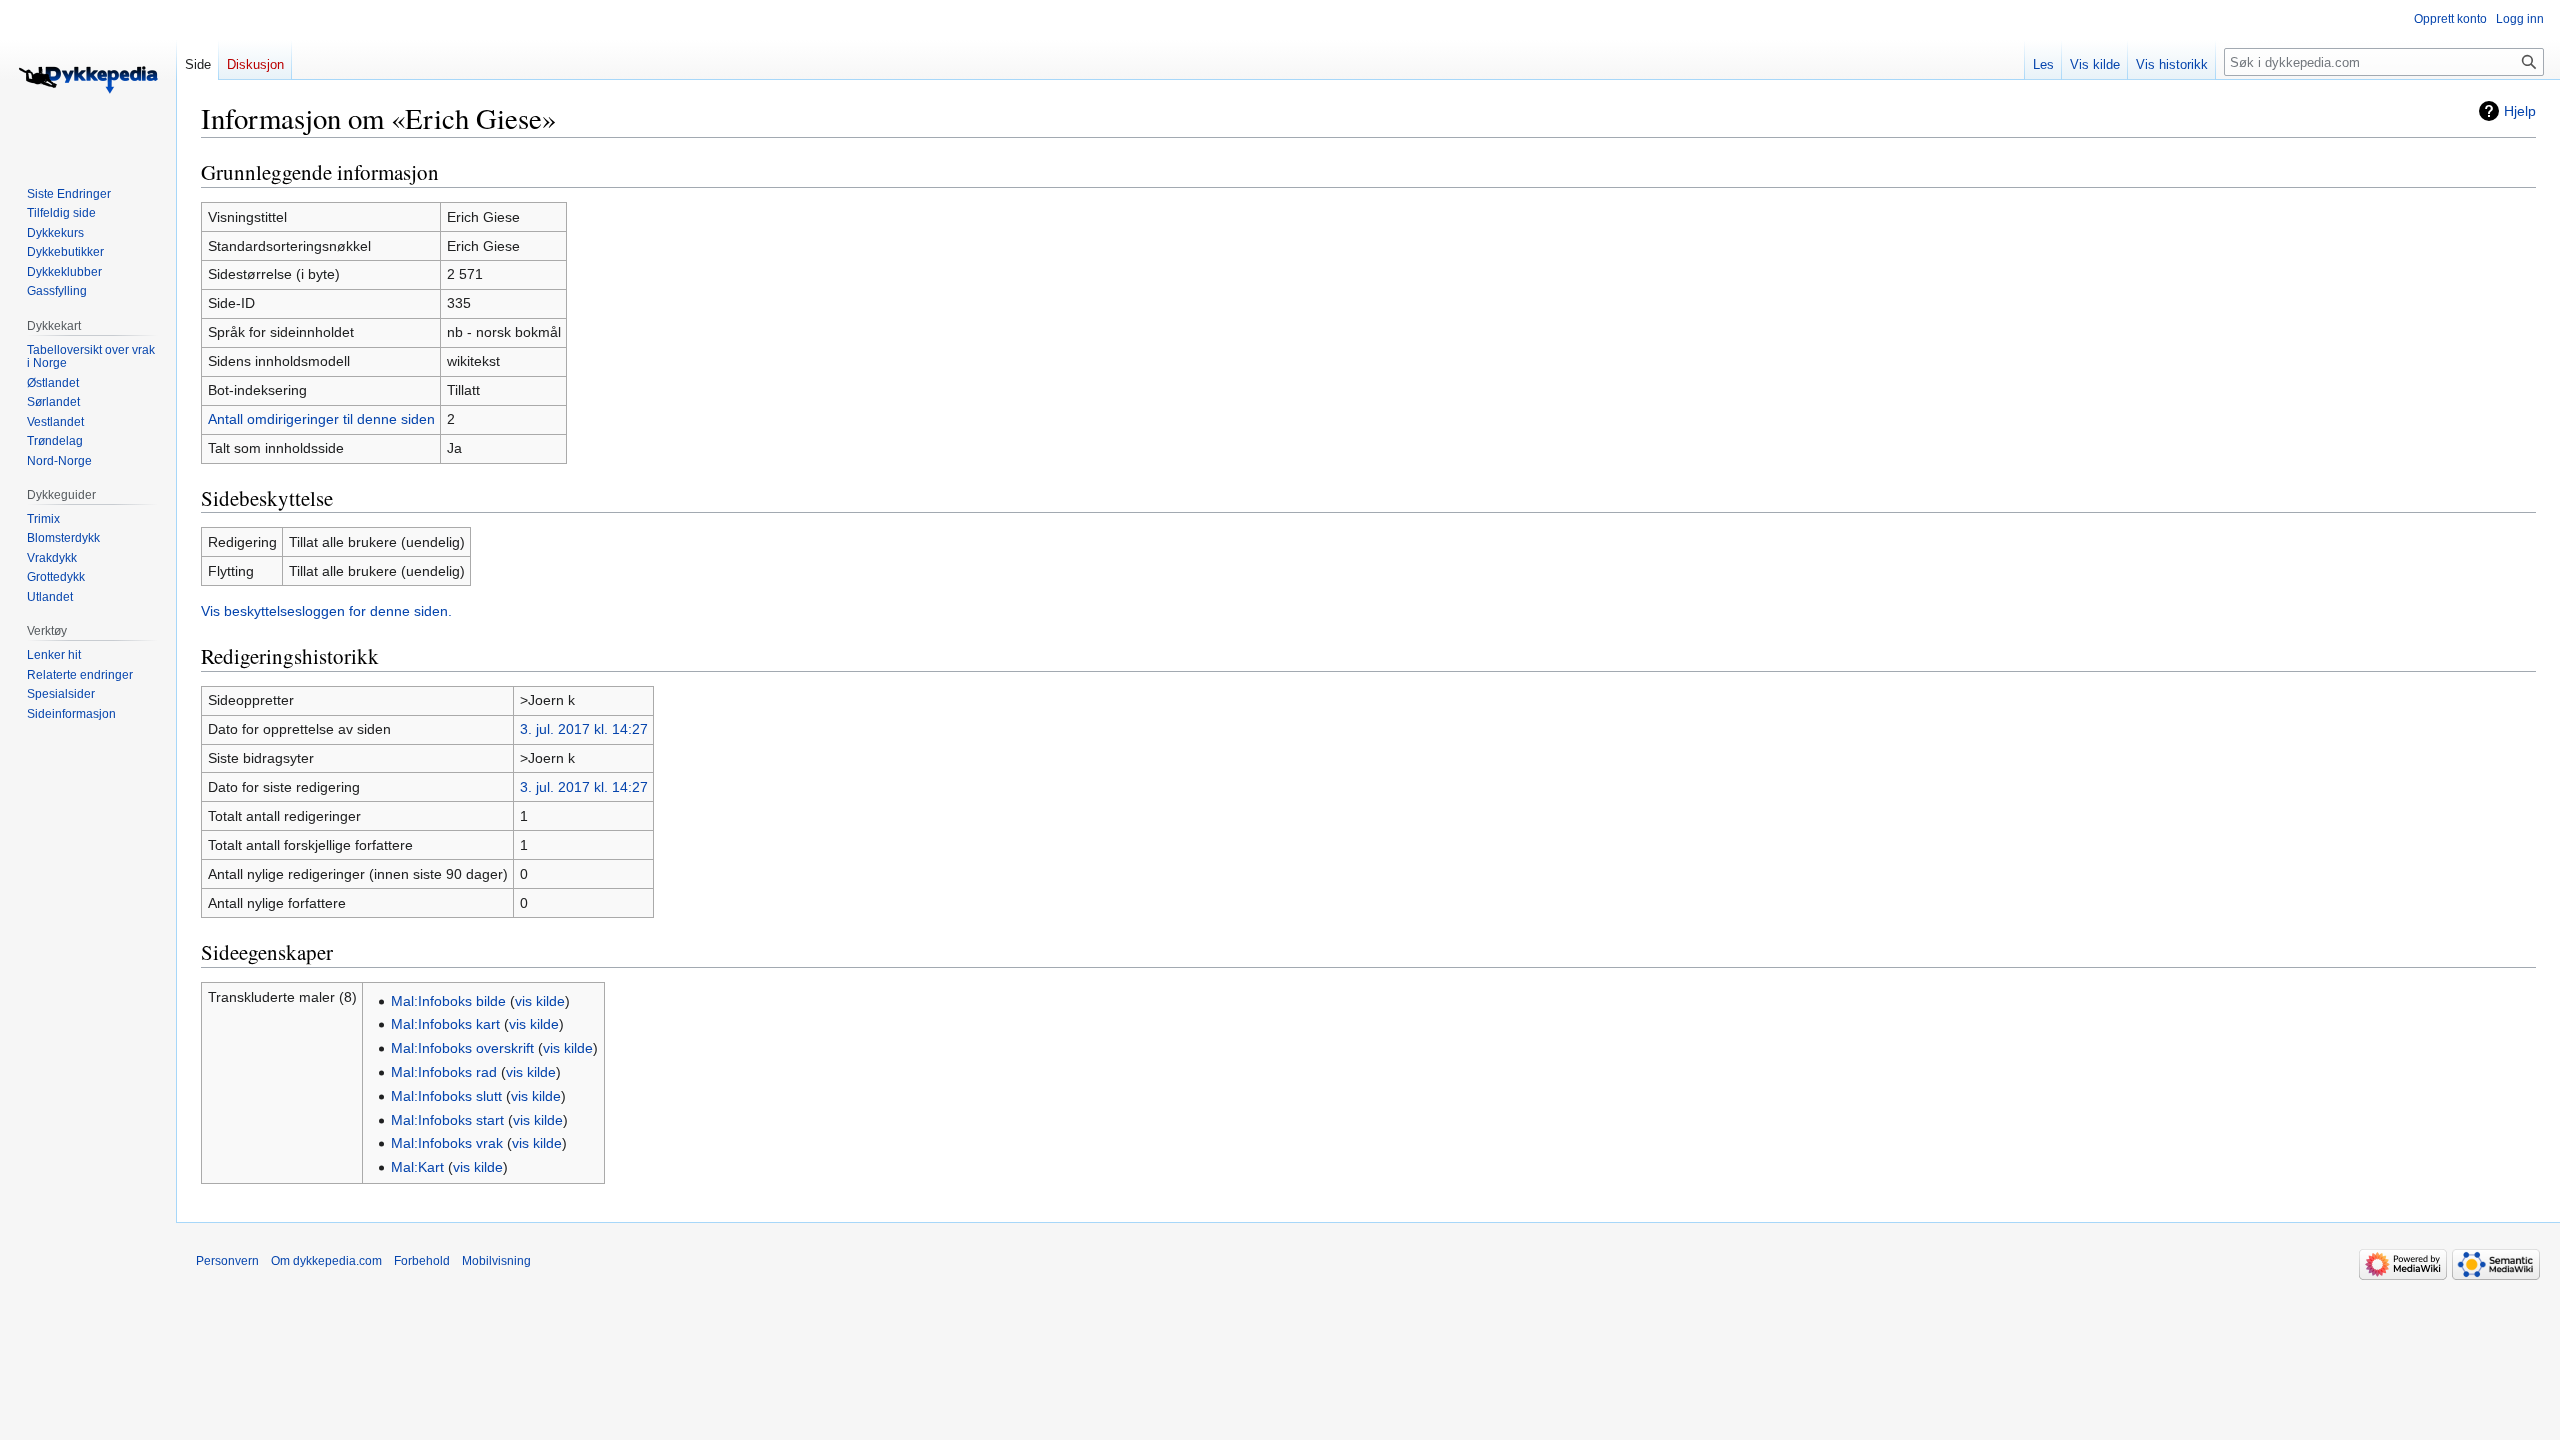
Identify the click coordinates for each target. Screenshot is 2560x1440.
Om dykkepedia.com (326, 1261)
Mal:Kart (417, 1167)
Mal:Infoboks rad (444, 1072)
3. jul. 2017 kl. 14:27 (584, 729)
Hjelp (2520, 111)
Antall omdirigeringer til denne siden (321, 419)
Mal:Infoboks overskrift (462, 1048)
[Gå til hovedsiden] (88, 80)
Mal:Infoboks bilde (448, 1001)
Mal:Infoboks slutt (446, 1096)
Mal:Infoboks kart (445, 1024)
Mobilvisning (496, 1261)
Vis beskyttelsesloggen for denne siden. (326, 611)
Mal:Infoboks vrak (447, 1143)
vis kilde (540, 1001)
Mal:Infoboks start (447, 1120)
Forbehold (422, 1261)
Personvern (227, 1261)
